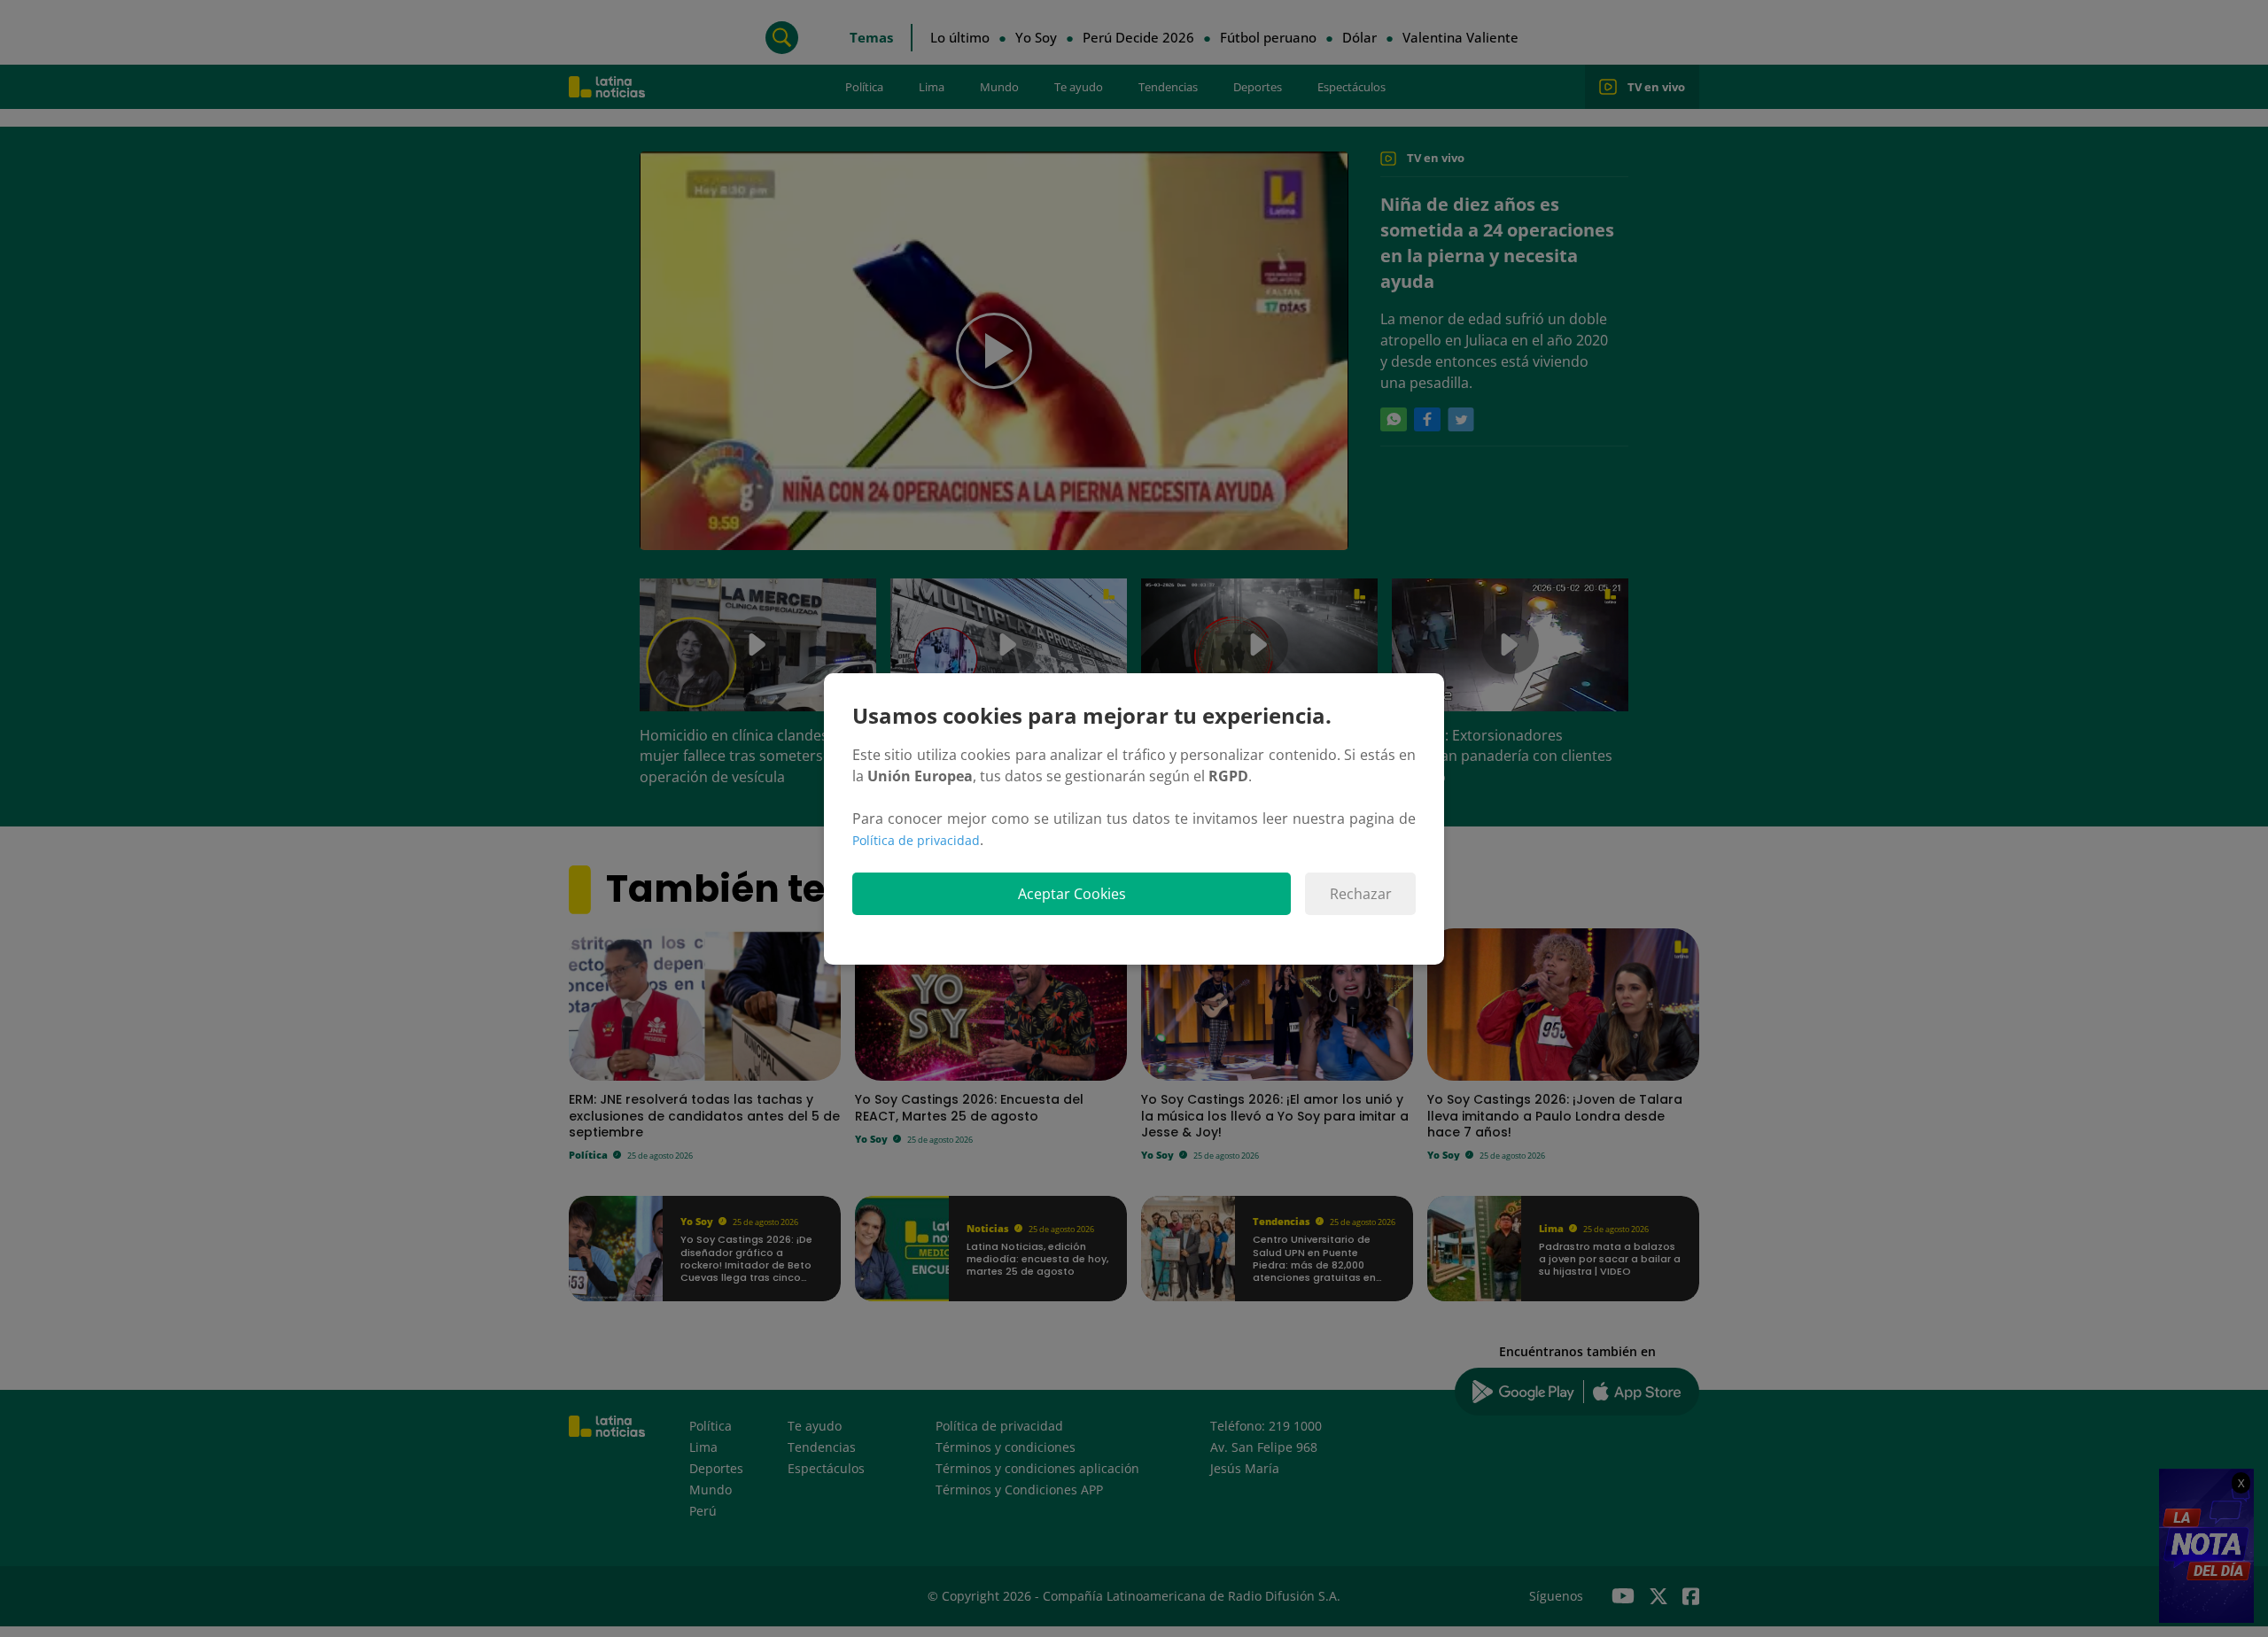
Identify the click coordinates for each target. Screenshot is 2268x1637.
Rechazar (1361, 894)
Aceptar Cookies (1072, 894)
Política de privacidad (916, 840)
